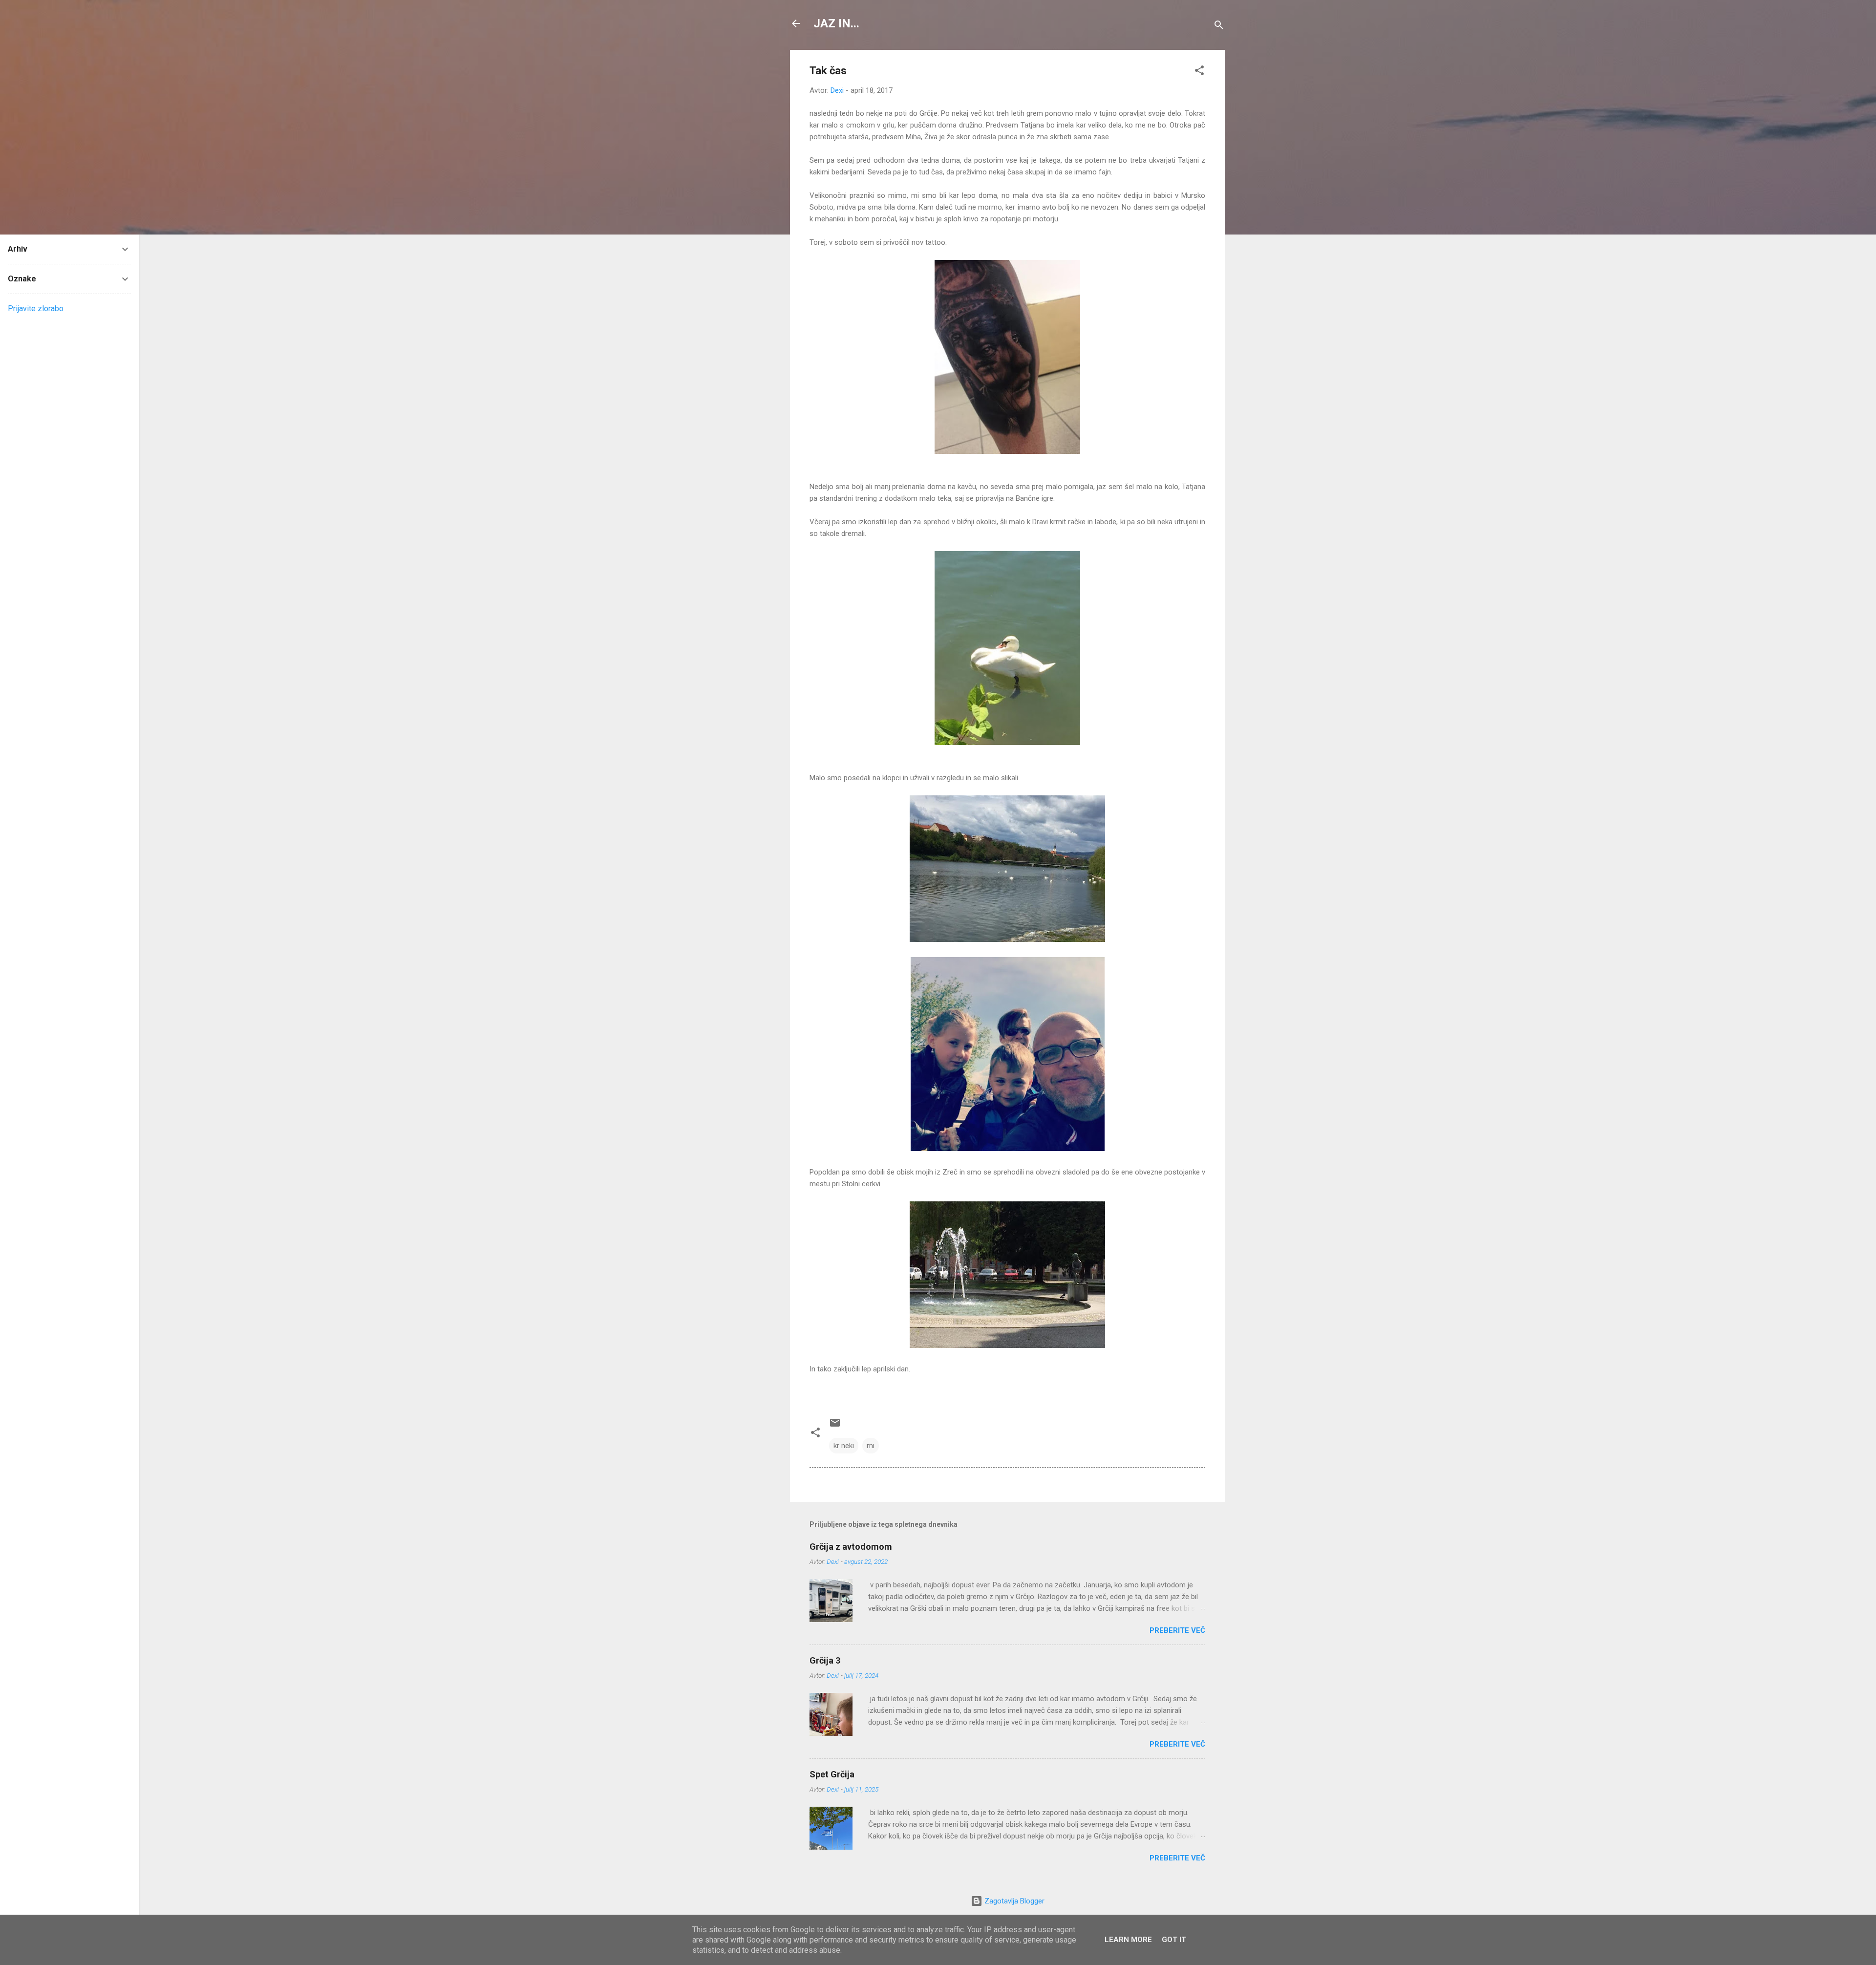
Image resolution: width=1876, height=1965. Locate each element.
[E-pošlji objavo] (835, 1426)
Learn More (1128, 1940)
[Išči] (1219, 27)
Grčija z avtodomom (851, 1547)
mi (871, 1446)
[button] (1199, 72)
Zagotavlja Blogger (1013, 1901)
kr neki (844, 1446)
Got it (1174, 1940)
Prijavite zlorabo (36, 309)
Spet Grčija (832, 1774)
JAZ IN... (836, 23)
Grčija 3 (825, 1660)
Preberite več (1177, 1630)
